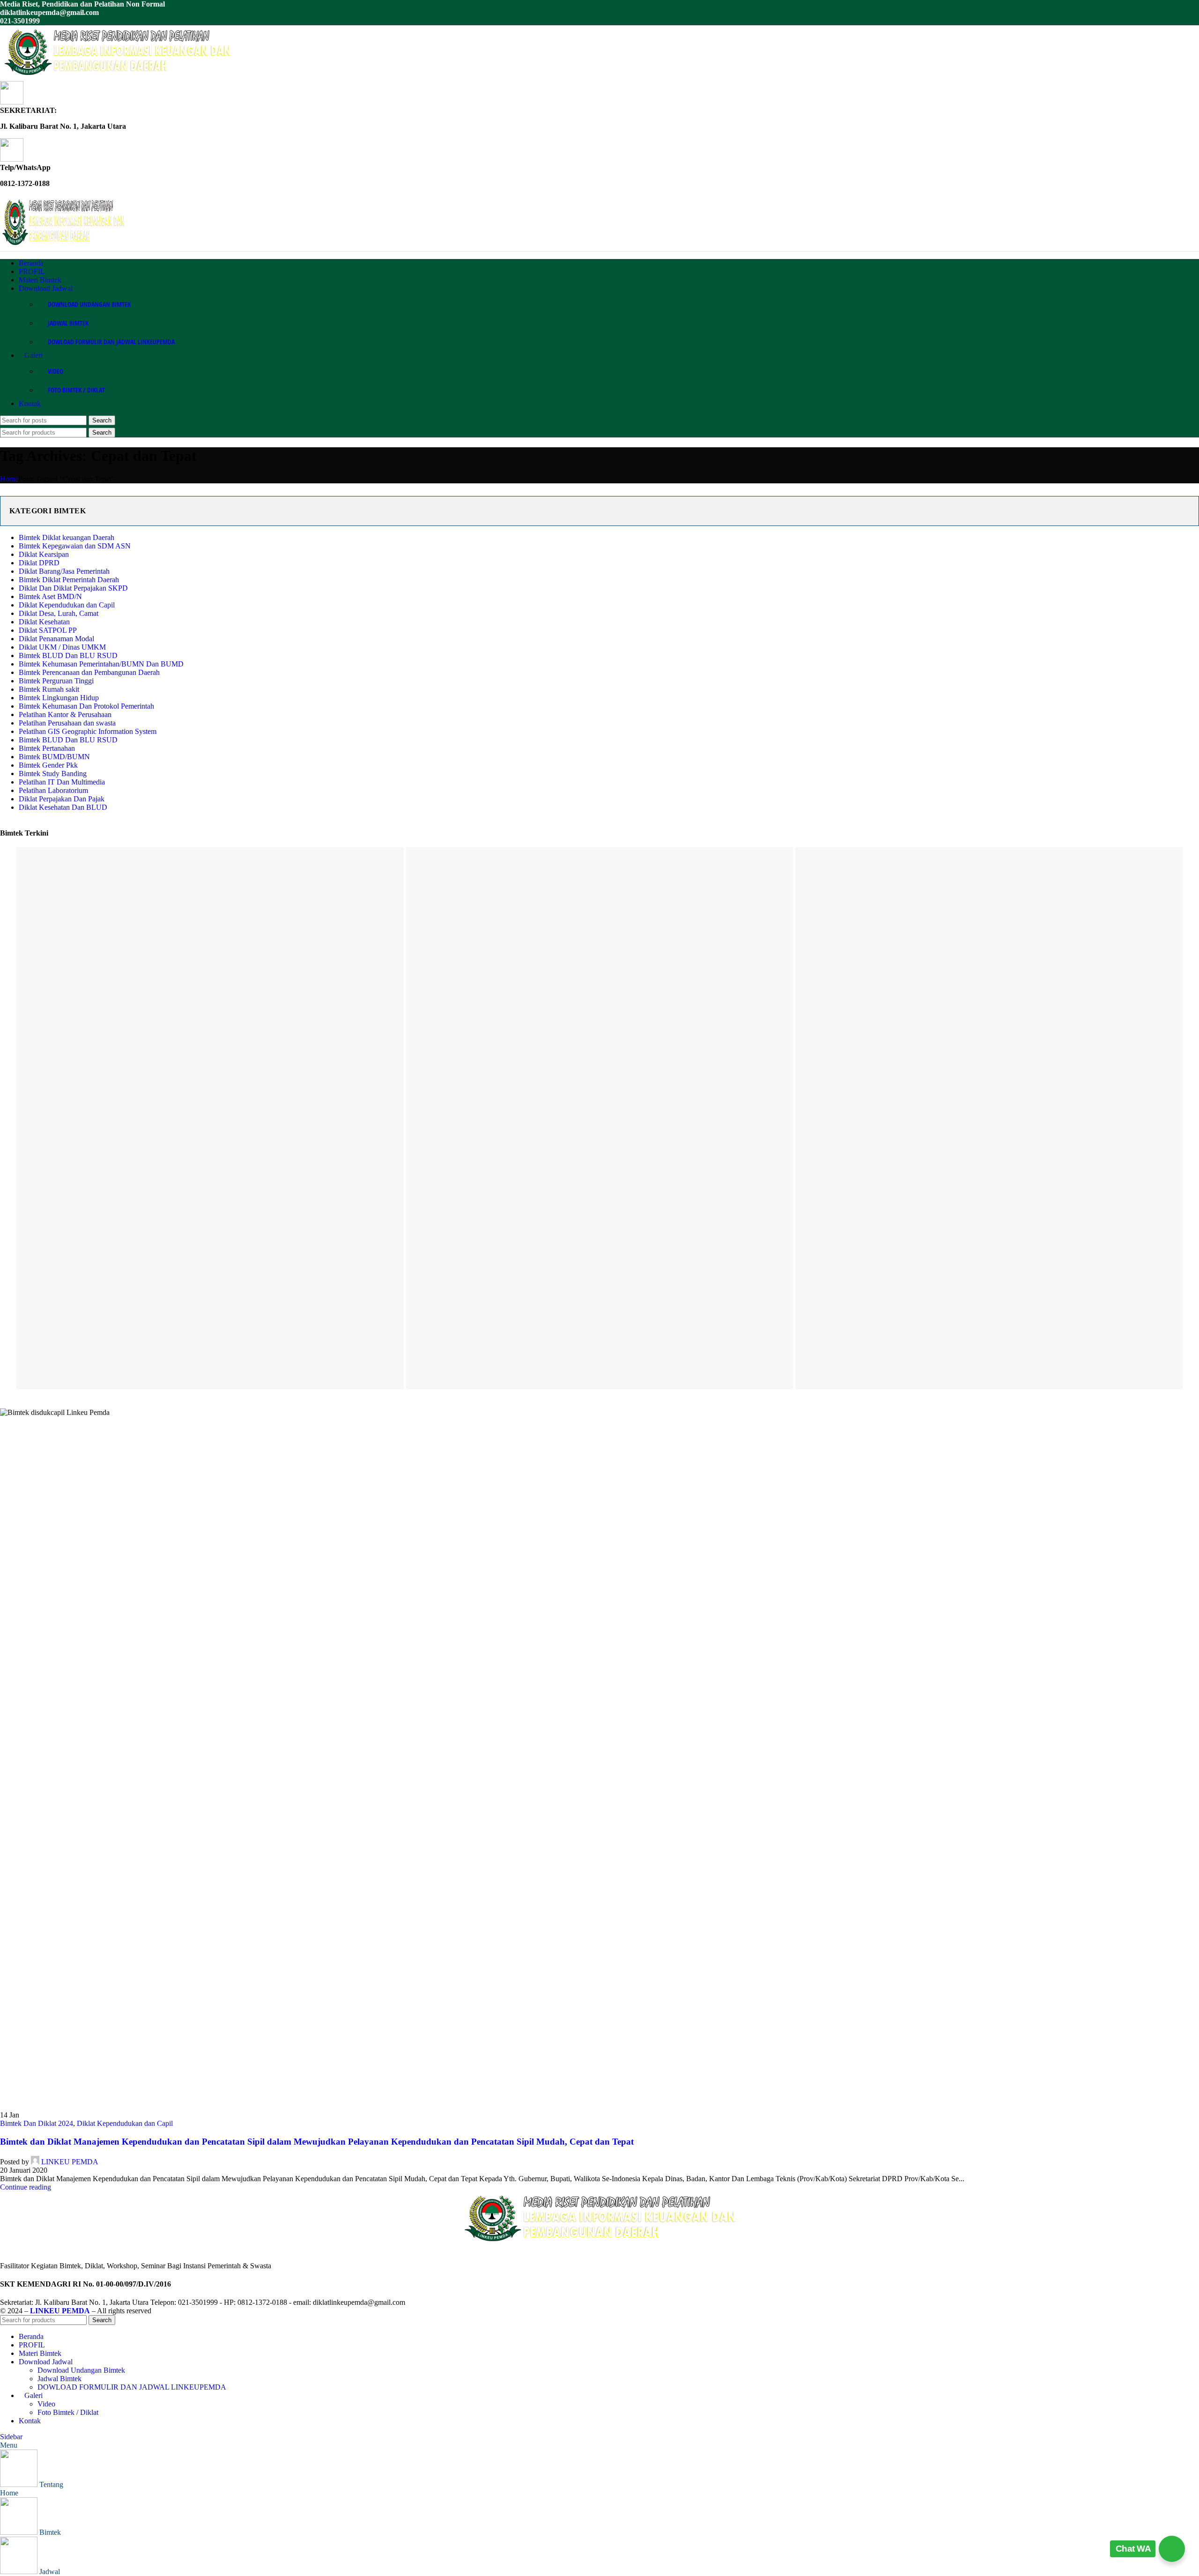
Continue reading (26, 2187)
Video (56, 371)
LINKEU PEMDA (70, 2162)
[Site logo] (117, 77)
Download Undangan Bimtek (89, 304)
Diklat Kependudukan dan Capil (125, 2123)
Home (9, 479)
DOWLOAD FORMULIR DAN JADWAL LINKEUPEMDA (111, 342)
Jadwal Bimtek (68, 323)
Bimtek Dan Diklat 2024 (37, 2123)
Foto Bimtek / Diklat (76, 390)
